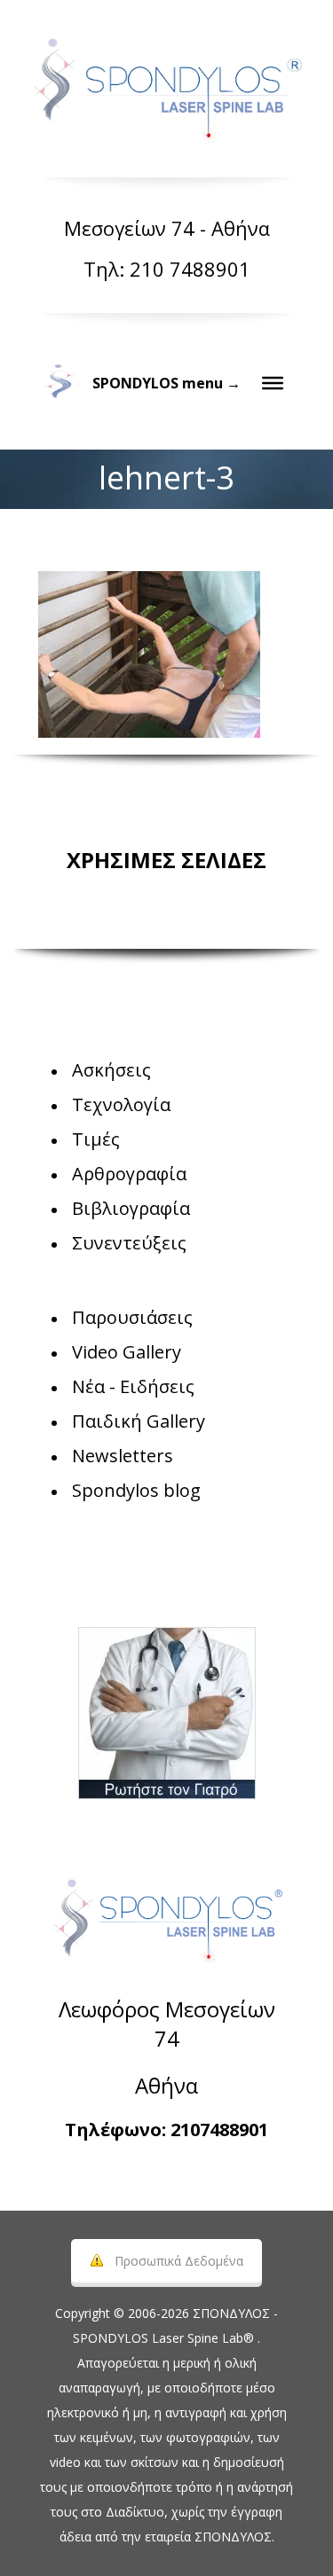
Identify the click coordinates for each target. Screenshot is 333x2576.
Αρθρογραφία (129, 1174)
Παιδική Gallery (139, 1421)
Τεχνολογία (121, 1104)
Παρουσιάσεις (132, 1317)
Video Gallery (127, 1352)
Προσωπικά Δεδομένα (179, 2261)
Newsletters (123, 1456)
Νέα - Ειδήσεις (133, 1386)
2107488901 (219, 2130)
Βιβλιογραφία (131, 1208)
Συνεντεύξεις (129, 1243)
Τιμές (96, 1139)
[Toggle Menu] (273, 383)
